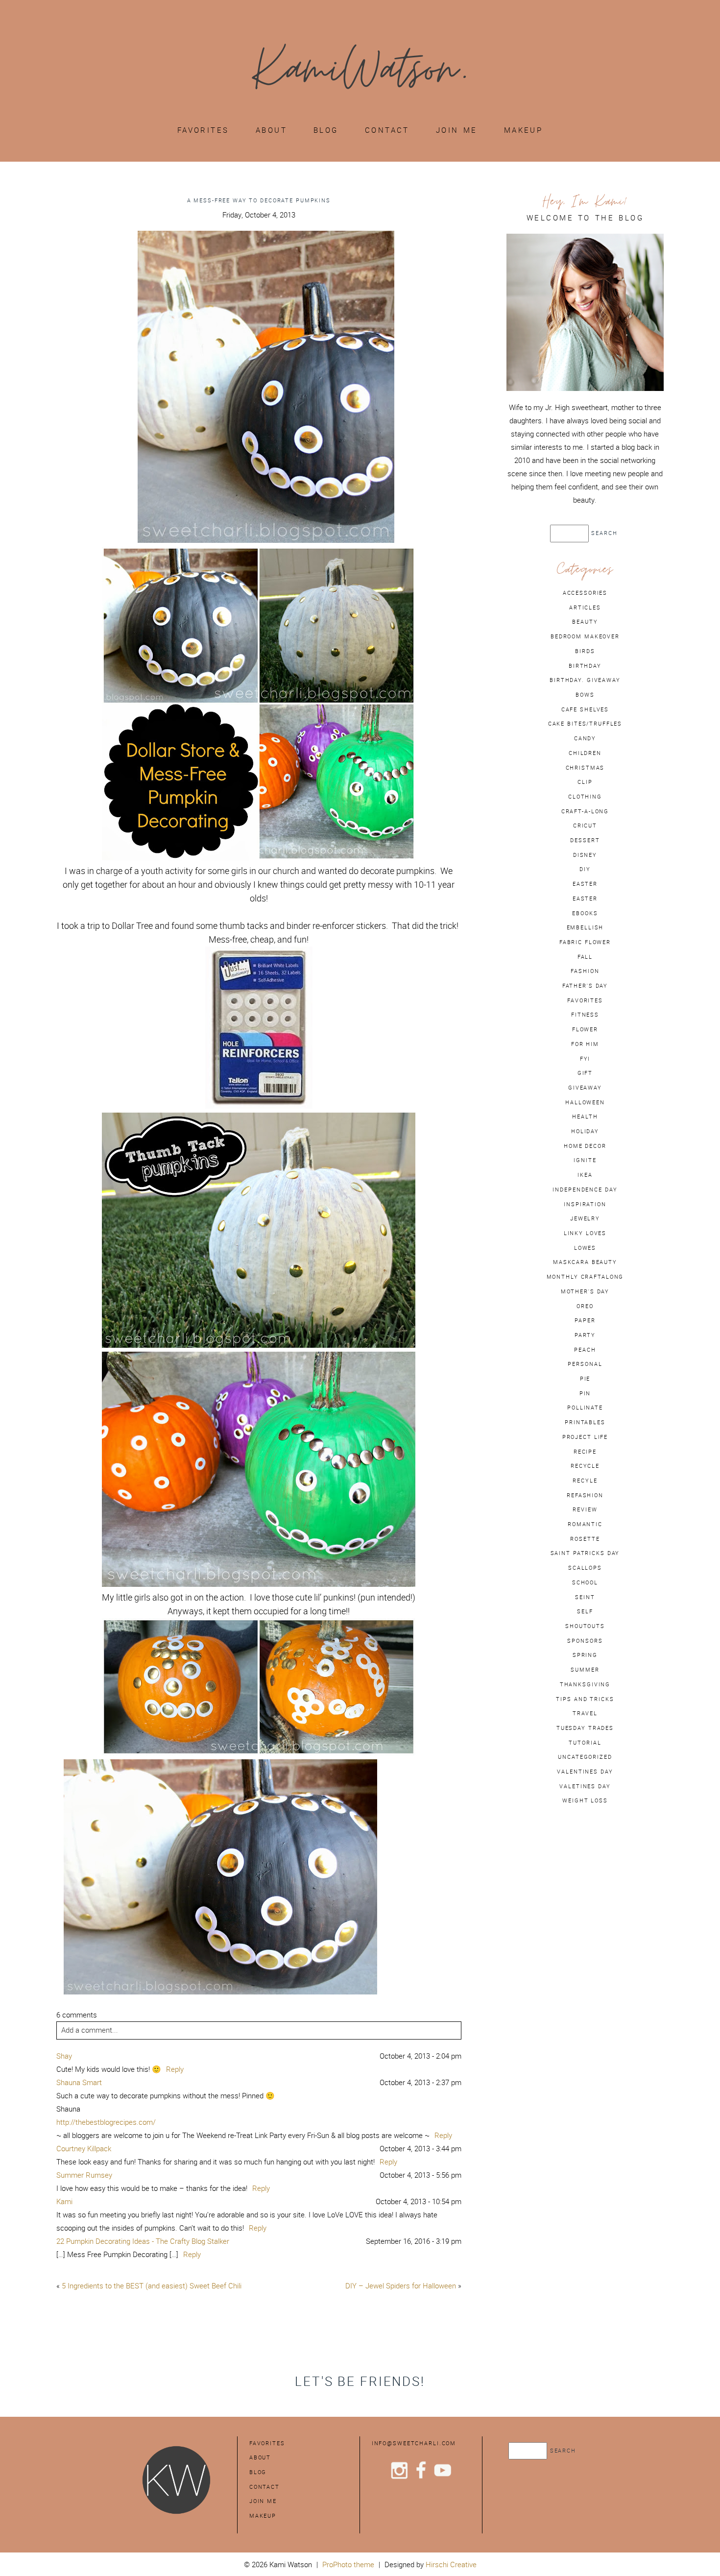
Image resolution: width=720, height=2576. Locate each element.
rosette (585, 1539)
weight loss (585, 1800)
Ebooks (585, 913)
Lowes (585, 1248)
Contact (387, 130)
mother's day (585, 1291)
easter (585, 884)
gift (585, 1073)
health (585, 1117)
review (585, 1509)
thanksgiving (585, 1684)
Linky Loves (585, 1233)
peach (585, 1350)
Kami (64, 2201)
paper (585, 1320)
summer (585, 1670)
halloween (585, 1102)
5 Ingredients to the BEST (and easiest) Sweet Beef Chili (152, 2286)
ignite (585, 1160)
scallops (585, 1568)
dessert (585, 840)
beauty (585, 622)
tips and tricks (585, 1699)
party (585, 1335)
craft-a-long (585, 811)
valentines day (585, 1772)
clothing (585, 797)
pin (585, 1393)
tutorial (585, 1743)
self (585, 1611)
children (585, 753)
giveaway (585, 1088)
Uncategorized (585, 1757)
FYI (585, 1059)
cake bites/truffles (585, 724)
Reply (175, 2069)
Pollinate (585, 1408)
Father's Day (585, 986)
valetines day (585, 1786)
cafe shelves (585, 709)
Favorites (203, 130)
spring (585, 1655)
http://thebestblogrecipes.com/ (106, 2122)
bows (585, 695)
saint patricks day (585, 1553)
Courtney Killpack (84, 2149)
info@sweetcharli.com (414, 2443)
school (585, 1582)
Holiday (585, 1131)
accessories (585, 593)
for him (585, 1044)
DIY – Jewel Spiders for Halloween (401, 2286)
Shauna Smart (79, 2082)
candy (585, 738)
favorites (585, 1000)
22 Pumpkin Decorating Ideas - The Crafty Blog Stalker (143, 2241)
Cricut (585, 826)
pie (585, 1379)
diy (585, 869)
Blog (326, 130)
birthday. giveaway (585, 680)
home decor (585, 1146)
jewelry (585, 1218)
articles (585, 608)
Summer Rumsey (84, 2175)
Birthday (585, 666)
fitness (585, 1015)
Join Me (457, 130)
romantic (585, 1524)
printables (585, 1422)
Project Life (585, 1437)
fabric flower (585, 942)
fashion (585, 971)
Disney (585, 855)
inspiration (585, 1204)
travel (585, 1713)
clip (585, 782)
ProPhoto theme (348, 2564)
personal (585, 1364)
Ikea (585, 1175)
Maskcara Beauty (585, 1262)
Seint (585, 1597)
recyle (585, 1481)
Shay (64, 2056)
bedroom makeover (585, 636)
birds (585, 651)
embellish (585, 927)
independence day (585, 1190)
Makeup (524, 130)
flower (585, 1029)
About (271, 130)
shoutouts (585, 1626)
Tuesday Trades (585, 1728)
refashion (585, 1495)
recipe (585, 1452)
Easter (585, 899)
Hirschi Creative (451, 2564)
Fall (585, 957)
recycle (585, 1466)
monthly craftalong (585, 1277)
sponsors (585, 1641)
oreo (585, 1306)
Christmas (585, 768)
